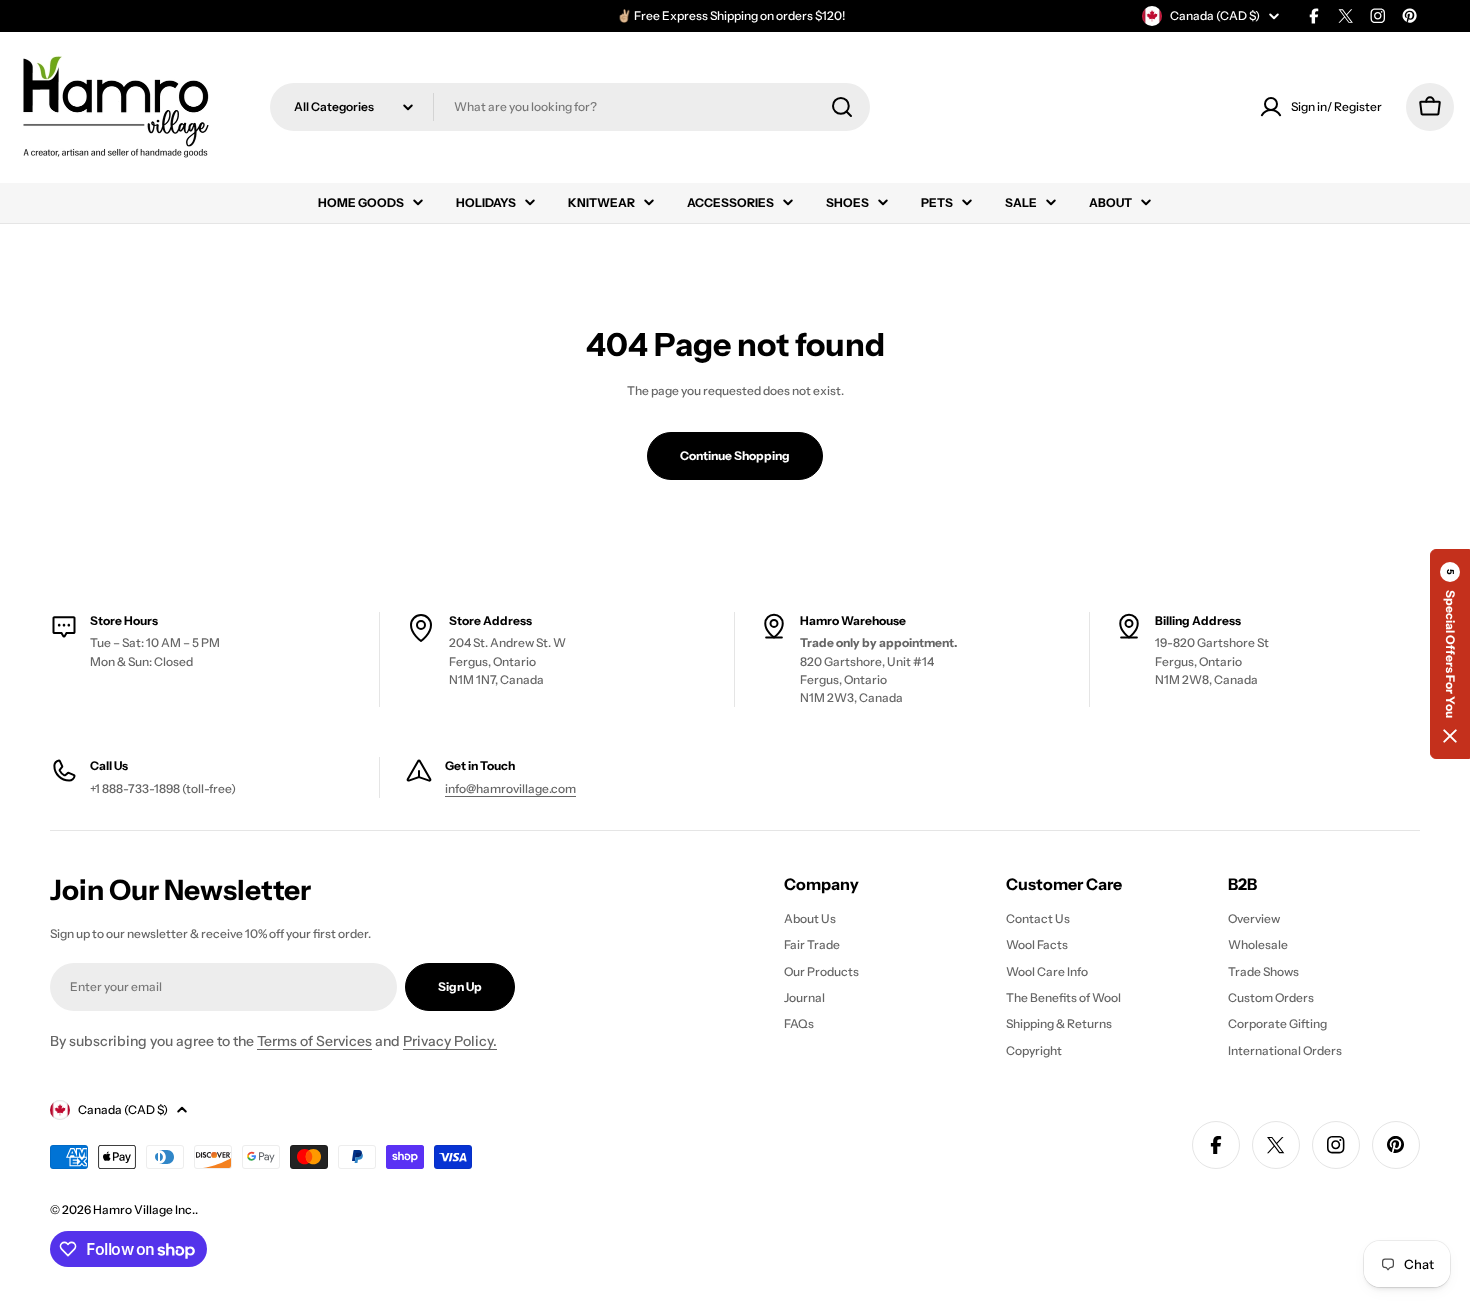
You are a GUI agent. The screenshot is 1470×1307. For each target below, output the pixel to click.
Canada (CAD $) (1215, 15)
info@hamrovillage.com (510, 788)
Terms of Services (314, 1041)
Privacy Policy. (450, 1041)
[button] (1450, 654)
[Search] (842, 107)
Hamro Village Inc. (144, 1209)
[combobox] (570, 107)
